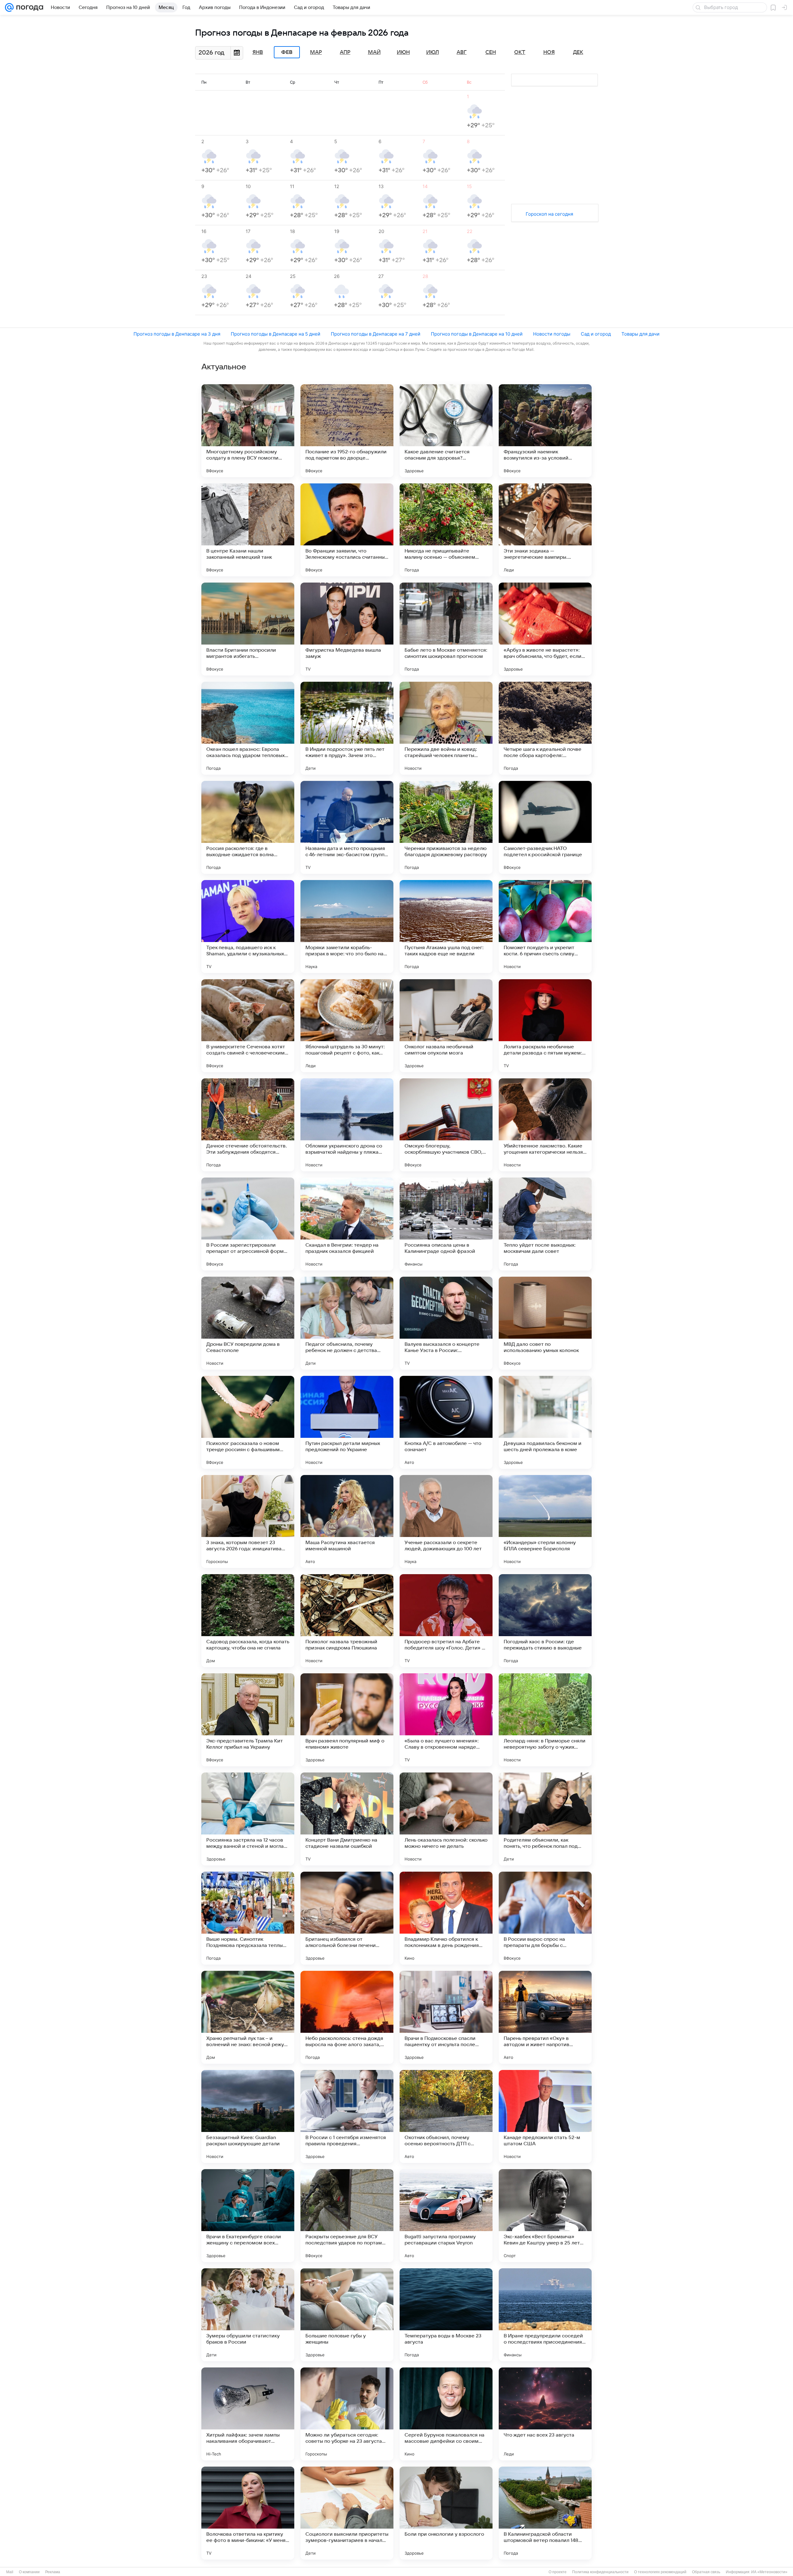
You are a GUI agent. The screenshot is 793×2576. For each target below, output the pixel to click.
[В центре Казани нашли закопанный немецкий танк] (248, 530)
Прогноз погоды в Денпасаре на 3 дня (177, 334)
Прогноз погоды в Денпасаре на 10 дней (477, 334)
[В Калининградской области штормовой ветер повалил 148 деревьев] (545, 2513)
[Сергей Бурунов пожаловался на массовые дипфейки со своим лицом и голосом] (446, 2414)
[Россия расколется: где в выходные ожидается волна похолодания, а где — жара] (248, 827)
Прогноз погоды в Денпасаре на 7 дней (376, 334)
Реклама (53, 2572)
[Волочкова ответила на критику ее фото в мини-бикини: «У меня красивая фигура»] (248, 2513)
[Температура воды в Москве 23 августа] (446, 2315)
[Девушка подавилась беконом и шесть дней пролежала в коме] (545, 1422)
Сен (491, 52)
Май (374, 52)
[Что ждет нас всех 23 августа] (545, 2414)
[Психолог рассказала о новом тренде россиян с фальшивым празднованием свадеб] (248, 1422)
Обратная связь (706, 2572)
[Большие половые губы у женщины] (347, 2315)
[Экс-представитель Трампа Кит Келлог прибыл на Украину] (248, 1720)
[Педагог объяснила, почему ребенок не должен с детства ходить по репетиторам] (347, 1323)
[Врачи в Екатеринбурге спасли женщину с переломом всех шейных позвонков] (248, 2216)
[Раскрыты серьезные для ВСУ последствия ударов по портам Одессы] (347, 2216)
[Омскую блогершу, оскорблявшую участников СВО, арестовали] (446, 1125)
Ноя (549, 52)
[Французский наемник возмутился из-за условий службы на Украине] (545, 431)
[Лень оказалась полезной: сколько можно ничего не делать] (446, 1819)
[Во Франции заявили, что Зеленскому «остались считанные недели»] (347, 530)
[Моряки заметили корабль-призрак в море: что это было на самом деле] (347, 927)
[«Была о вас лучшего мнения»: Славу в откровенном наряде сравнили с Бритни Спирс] (446, 1720)
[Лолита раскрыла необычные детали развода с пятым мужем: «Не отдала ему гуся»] (545, 1026)
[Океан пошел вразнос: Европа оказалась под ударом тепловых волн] (248, 728)
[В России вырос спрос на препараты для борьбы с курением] (545, 1918)
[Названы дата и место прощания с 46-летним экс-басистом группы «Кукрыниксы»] (347, 827)
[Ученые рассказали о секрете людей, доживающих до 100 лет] (446, 1521)
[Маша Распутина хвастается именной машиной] (347, 1521)
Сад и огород (596, 334)
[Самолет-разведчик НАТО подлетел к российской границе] (545, 827)
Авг (462, 52)
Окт (520, 52)
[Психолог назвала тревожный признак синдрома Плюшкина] (347, 1621)
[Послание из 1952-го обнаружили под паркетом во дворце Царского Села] (347, 431)
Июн (403, 52)
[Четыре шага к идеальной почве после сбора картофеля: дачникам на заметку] (545, 728)
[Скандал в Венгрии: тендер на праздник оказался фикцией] (347, 1224)
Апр (345, 52)
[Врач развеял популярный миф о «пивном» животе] (347, 1720)
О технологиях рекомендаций (660, 2572)
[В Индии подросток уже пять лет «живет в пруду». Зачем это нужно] (347, 728)
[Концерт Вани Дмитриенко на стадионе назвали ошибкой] (347, 1819)
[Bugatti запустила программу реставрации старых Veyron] (446, 2216)
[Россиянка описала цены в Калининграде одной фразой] (446, 1224)
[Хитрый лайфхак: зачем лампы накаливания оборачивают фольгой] (248, 2414)
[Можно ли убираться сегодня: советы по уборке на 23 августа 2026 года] (347, 2414)
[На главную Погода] (28, 7)
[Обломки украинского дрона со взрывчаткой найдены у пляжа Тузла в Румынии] (347, 1125)
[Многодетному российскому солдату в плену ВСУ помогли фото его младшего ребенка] (248, 431)
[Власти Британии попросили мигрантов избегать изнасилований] (248, 629)
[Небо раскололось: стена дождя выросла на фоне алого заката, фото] (347, 2017)
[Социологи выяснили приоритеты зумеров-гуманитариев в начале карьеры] (347, 2513)
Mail (10, 2572)
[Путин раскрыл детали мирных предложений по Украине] (347, 1422)
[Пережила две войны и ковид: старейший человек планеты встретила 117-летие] (446, 728)
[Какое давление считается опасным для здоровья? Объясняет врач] (446, 431)
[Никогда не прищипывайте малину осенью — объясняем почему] (446, 530)
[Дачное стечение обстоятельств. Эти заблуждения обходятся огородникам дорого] (248, 1125)
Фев (287, 52)
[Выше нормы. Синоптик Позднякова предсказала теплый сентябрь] (248, 1918)
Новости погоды (552, 334)
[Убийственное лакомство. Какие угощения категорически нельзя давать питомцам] (545, 1125)
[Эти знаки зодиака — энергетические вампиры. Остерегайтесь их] (545, 530)
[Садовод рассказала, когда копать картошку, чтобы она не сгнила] (248, 1621)
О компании (29, 2572)
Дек (578, 52)
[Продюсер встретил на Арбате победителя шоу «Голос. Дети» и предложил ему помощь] (446, 1621)
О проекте (558, 2572)
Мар (316, 52)
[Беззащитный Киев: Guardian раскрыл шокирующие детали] (248, 2116)
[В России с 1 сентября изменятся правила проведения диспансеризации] (347, 2116)
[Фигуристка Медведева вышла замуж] (347, 629)
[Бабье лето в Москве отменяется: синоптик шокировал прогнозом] (446, 629)
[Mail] (9, 7)
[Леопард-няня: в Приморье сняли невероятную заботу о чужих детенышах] (545, 1720)
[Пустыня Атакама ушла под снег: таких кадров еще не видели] (446, 927)
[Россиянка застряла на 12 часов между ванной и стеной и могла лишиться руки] (248, 1819)
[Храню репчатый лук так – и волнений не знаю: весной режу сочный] (248, 2017)
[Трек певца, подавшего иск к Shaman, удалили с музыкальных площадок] (248, 927)
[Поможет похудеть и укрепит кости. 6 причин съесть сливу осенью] (545, 927)
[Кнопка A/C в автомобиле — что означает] (446, 1422)
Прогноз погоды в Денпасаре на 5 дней (276, 334)
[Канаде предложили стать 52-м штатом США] (545, 2116)
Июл (433, 52)
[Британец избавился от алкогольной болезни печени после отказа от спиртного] (347, 1918)
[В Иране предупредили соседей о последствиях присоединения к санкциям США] (545, 2315)
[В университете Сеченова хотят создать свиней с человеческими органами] (248, 1026)
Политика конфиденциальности (600, 2572)
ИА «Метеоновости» (769, 2572)
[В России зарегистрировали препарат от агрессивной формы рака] (248, 1224)
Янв (258, 52)
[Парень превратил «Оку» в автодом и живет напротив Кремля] (545, 2017)
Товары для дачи (640, 334)
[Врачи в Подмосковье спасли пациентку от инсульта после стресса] (446, 2017)
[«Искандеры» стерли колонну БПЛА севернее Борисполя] (545, 1521)
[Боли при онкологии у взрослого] (446, 2513)
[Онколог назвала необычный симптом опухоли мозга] (446, 1026)
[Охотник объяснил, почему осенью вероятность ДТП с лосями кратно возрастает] (446, 2116)
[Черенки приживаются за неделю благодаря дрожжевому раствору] (446, 827)
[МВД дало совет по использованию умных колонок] (545, 1323)
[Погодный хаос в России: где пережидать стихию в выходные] (545, 1621)
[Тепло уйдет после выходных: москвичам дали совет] (545, 1224)
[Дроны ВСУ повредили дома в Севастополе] (248, 1323)
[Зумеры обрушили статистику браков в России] (248, 2315)
